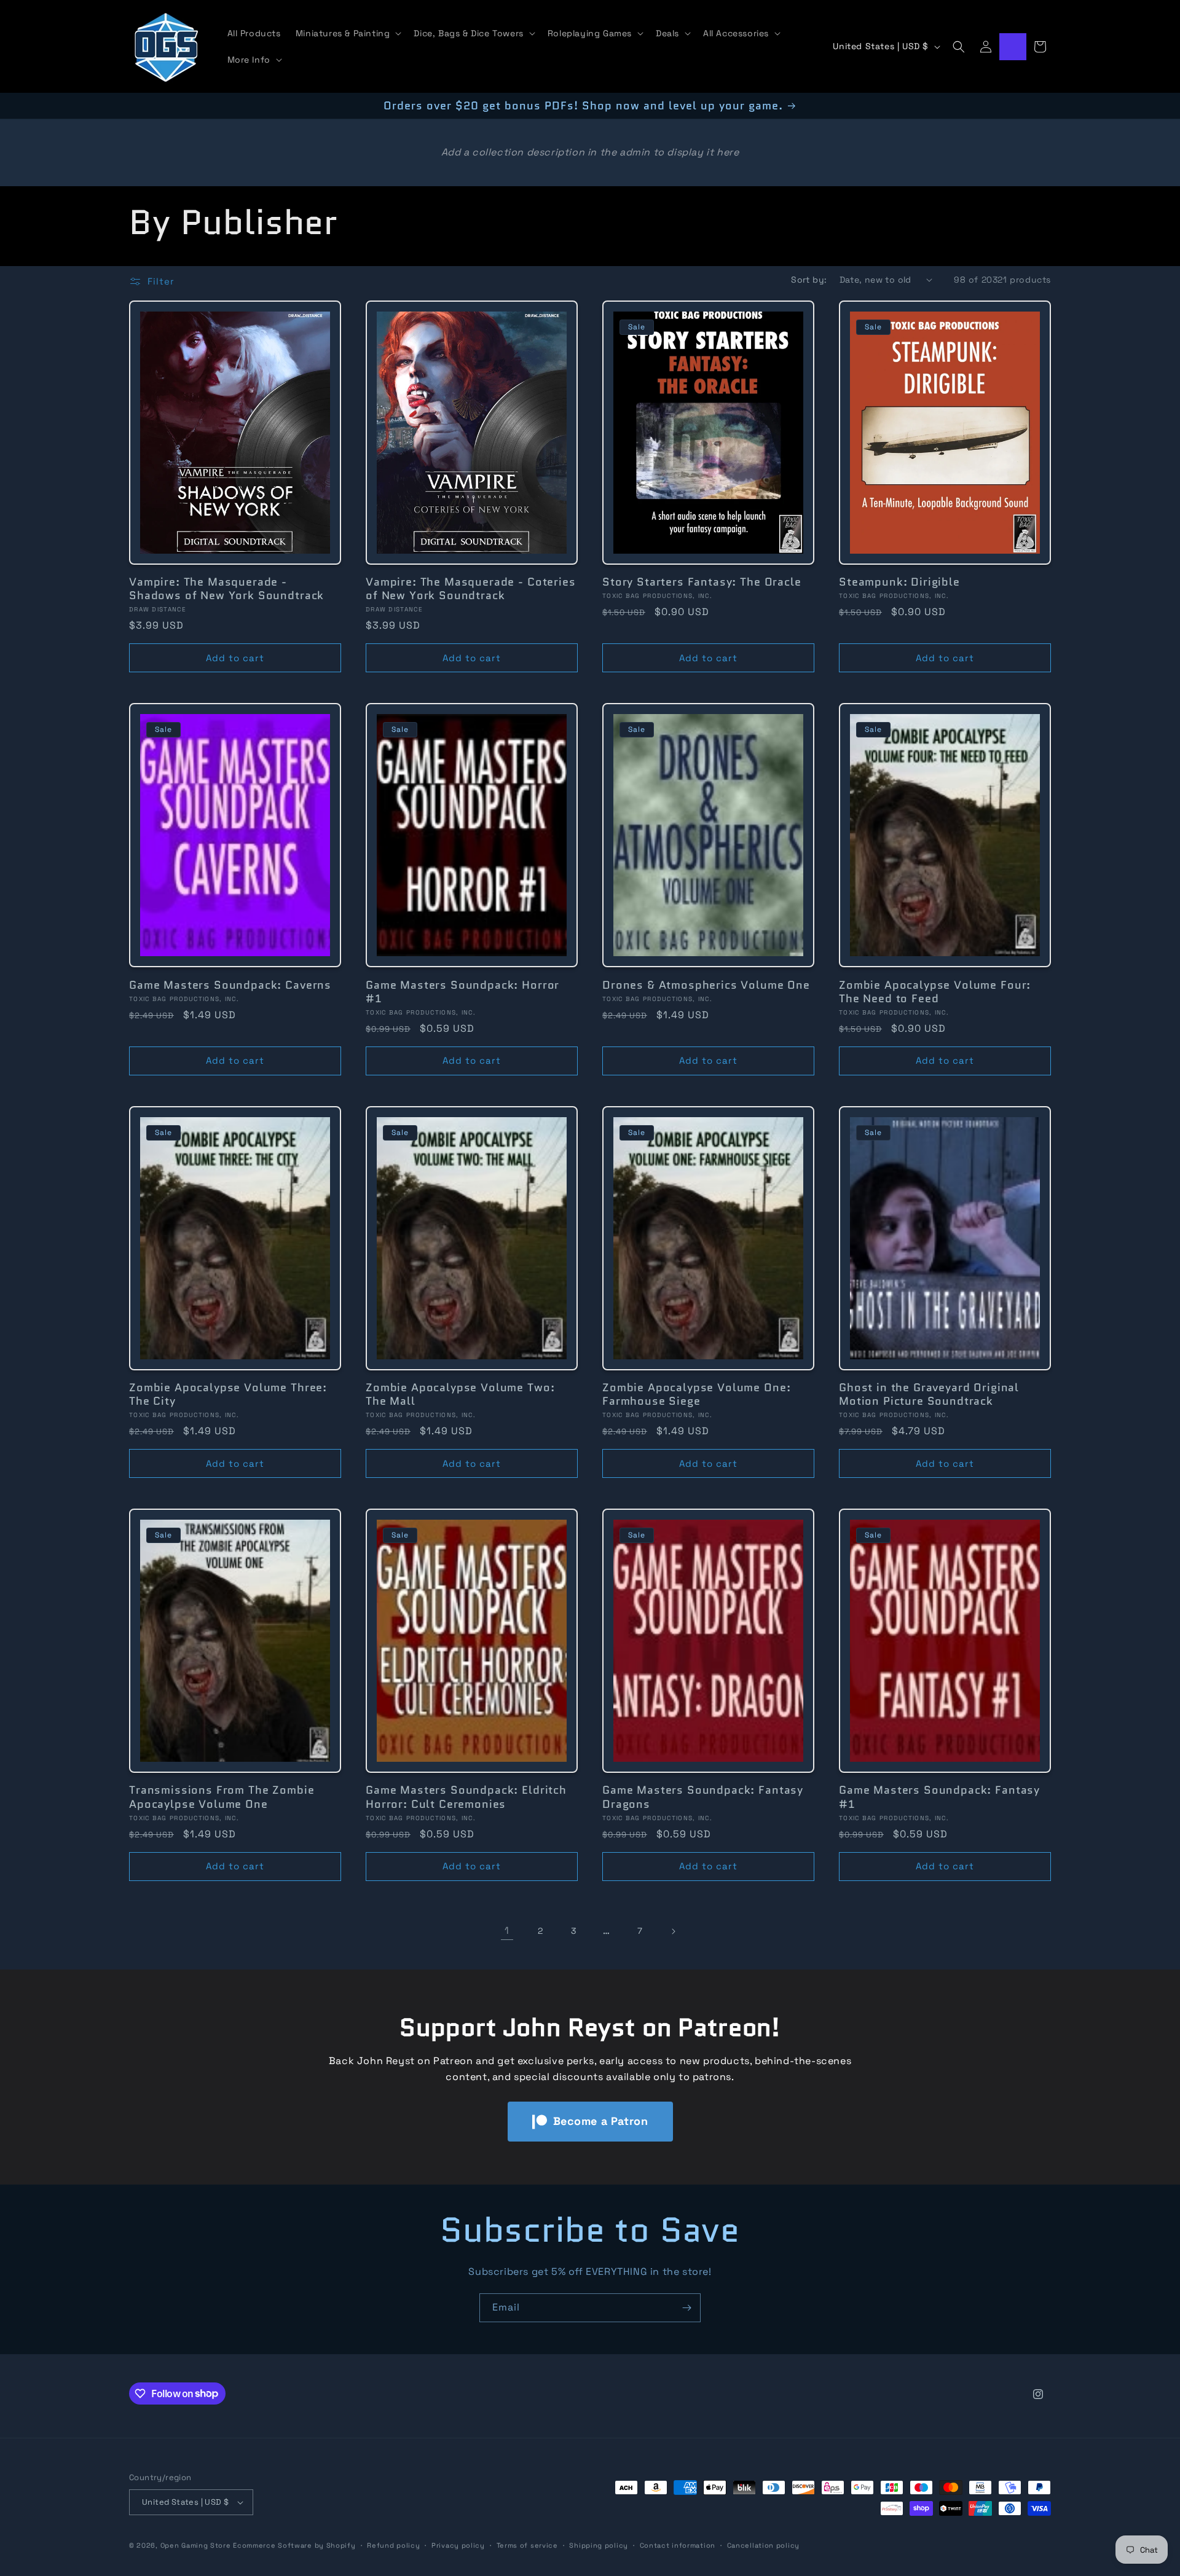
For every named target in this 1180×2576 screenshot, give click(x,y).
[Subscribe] (686, 2308)
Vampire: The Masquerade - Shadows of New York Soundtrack (226, 589)
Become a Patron (601, 2121)
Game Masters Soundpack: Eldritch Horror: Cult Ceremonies (466, 1797)
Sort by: (809, 280)
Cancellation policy (763, 2545)
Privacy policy (458, 2545)
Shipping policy (599, 2545)
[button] (348, 33)
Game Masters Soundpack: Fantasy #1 (939, 1797)
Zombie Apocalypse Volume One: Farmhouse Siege (696, 1394)
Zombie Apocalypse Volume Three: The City (228, 1394)
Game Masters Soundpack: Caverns (230, 985)
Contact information (678, 2545)
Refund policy (393, 2545)
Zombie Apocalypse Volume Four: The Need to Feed (935, 992)
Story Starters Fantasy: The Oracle (702, 582)
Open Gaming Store (196, 2545)
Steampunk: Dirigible (899, 582)
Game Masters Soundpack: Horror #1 (462, 992)
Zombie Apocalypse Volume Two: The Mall (460, 1394)
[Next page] (673, 1931)
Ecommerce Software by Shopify (294, 2545)
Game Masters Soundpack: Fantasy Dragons (703, 1797)
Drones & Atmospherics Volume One (706, 985)
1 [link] (507, 1930)
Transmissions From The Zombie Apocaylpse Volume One (222, 1797)
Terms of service (527, 2545)
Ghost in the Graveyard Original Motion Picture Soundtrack (929, 1394)
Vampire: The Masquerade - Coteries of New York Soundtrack (471, 589)
